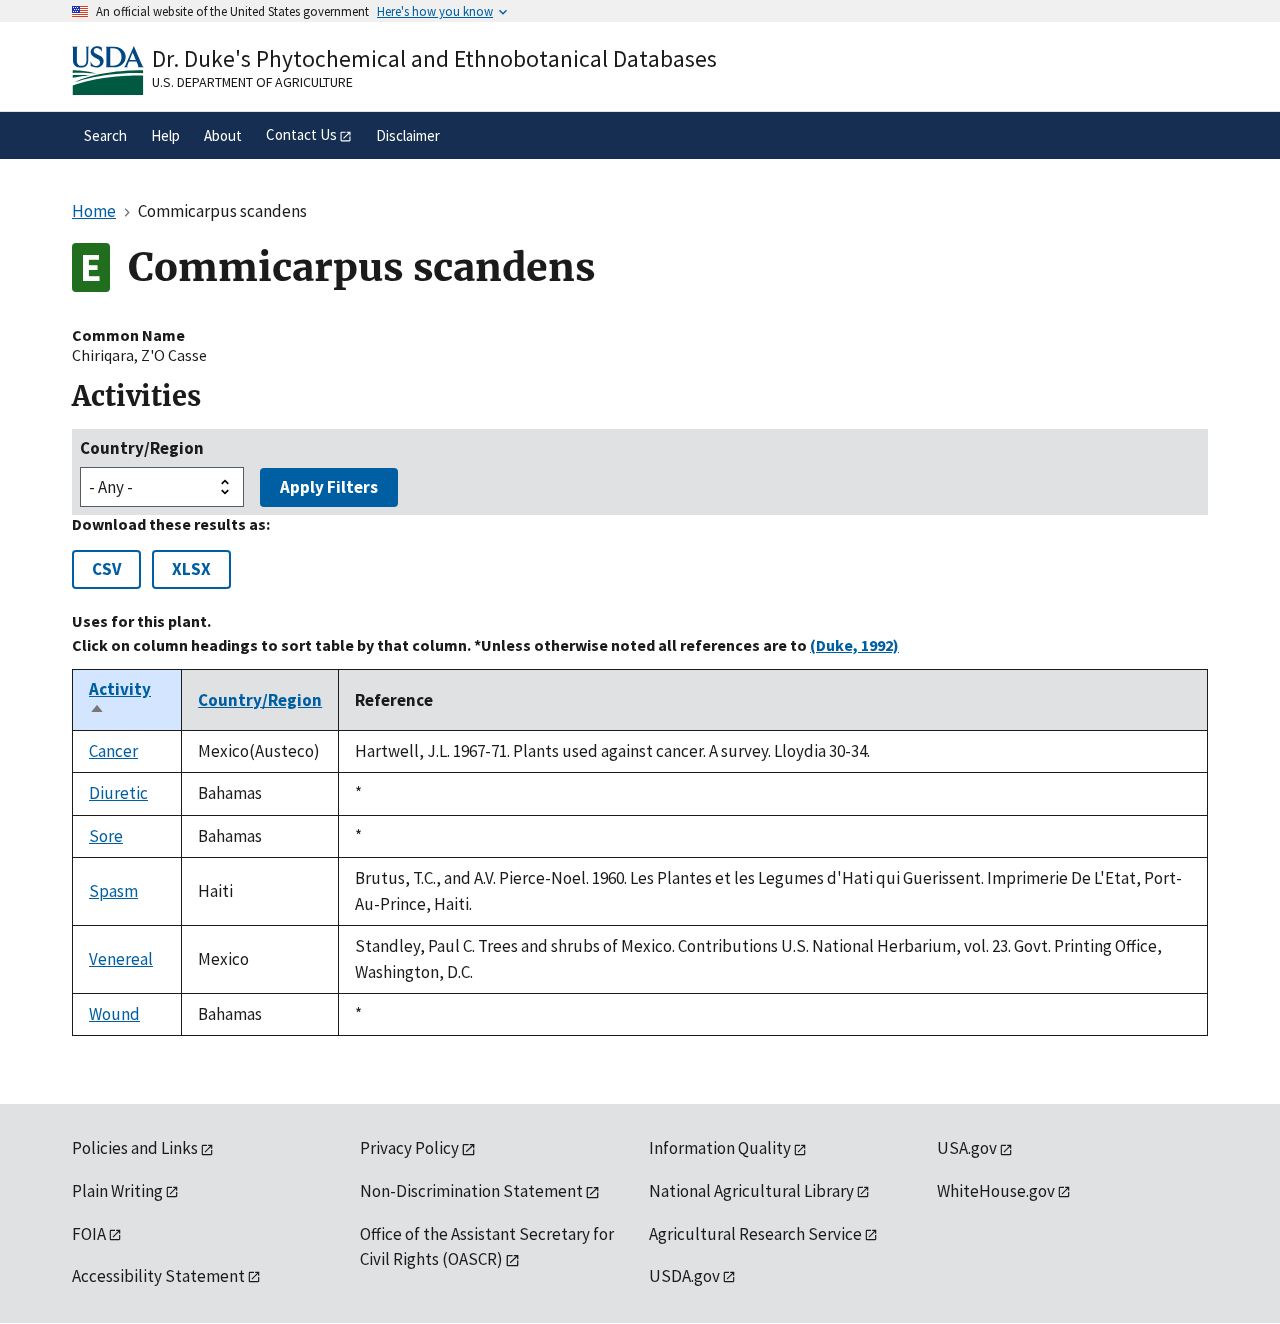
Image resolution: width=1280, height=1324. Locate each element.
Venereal (121, 959)
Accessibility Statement (158, 1276)
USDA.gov (684, 1276)
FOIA (89, 1234)
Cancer (113, 751)
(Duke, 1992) (854, 645)
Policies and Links (135, 1148)
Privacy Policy (409, 1148)
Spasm (113, 891)
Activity (120, 700)
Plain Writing (117, 1191)
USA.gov (967, 1148)
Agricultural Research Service (755, 1234)
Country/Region (142, 448)
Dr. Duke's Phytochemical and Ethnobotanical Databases (434, 58)
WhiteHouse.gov (996, 1191)
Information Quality (720, 1148)
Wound (114, 1014)
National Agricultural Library (751, 1191)
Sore (106, 836)
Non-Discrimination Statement (471, 1191)
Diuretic (118, 793)
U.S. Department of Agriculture (252, 82)
